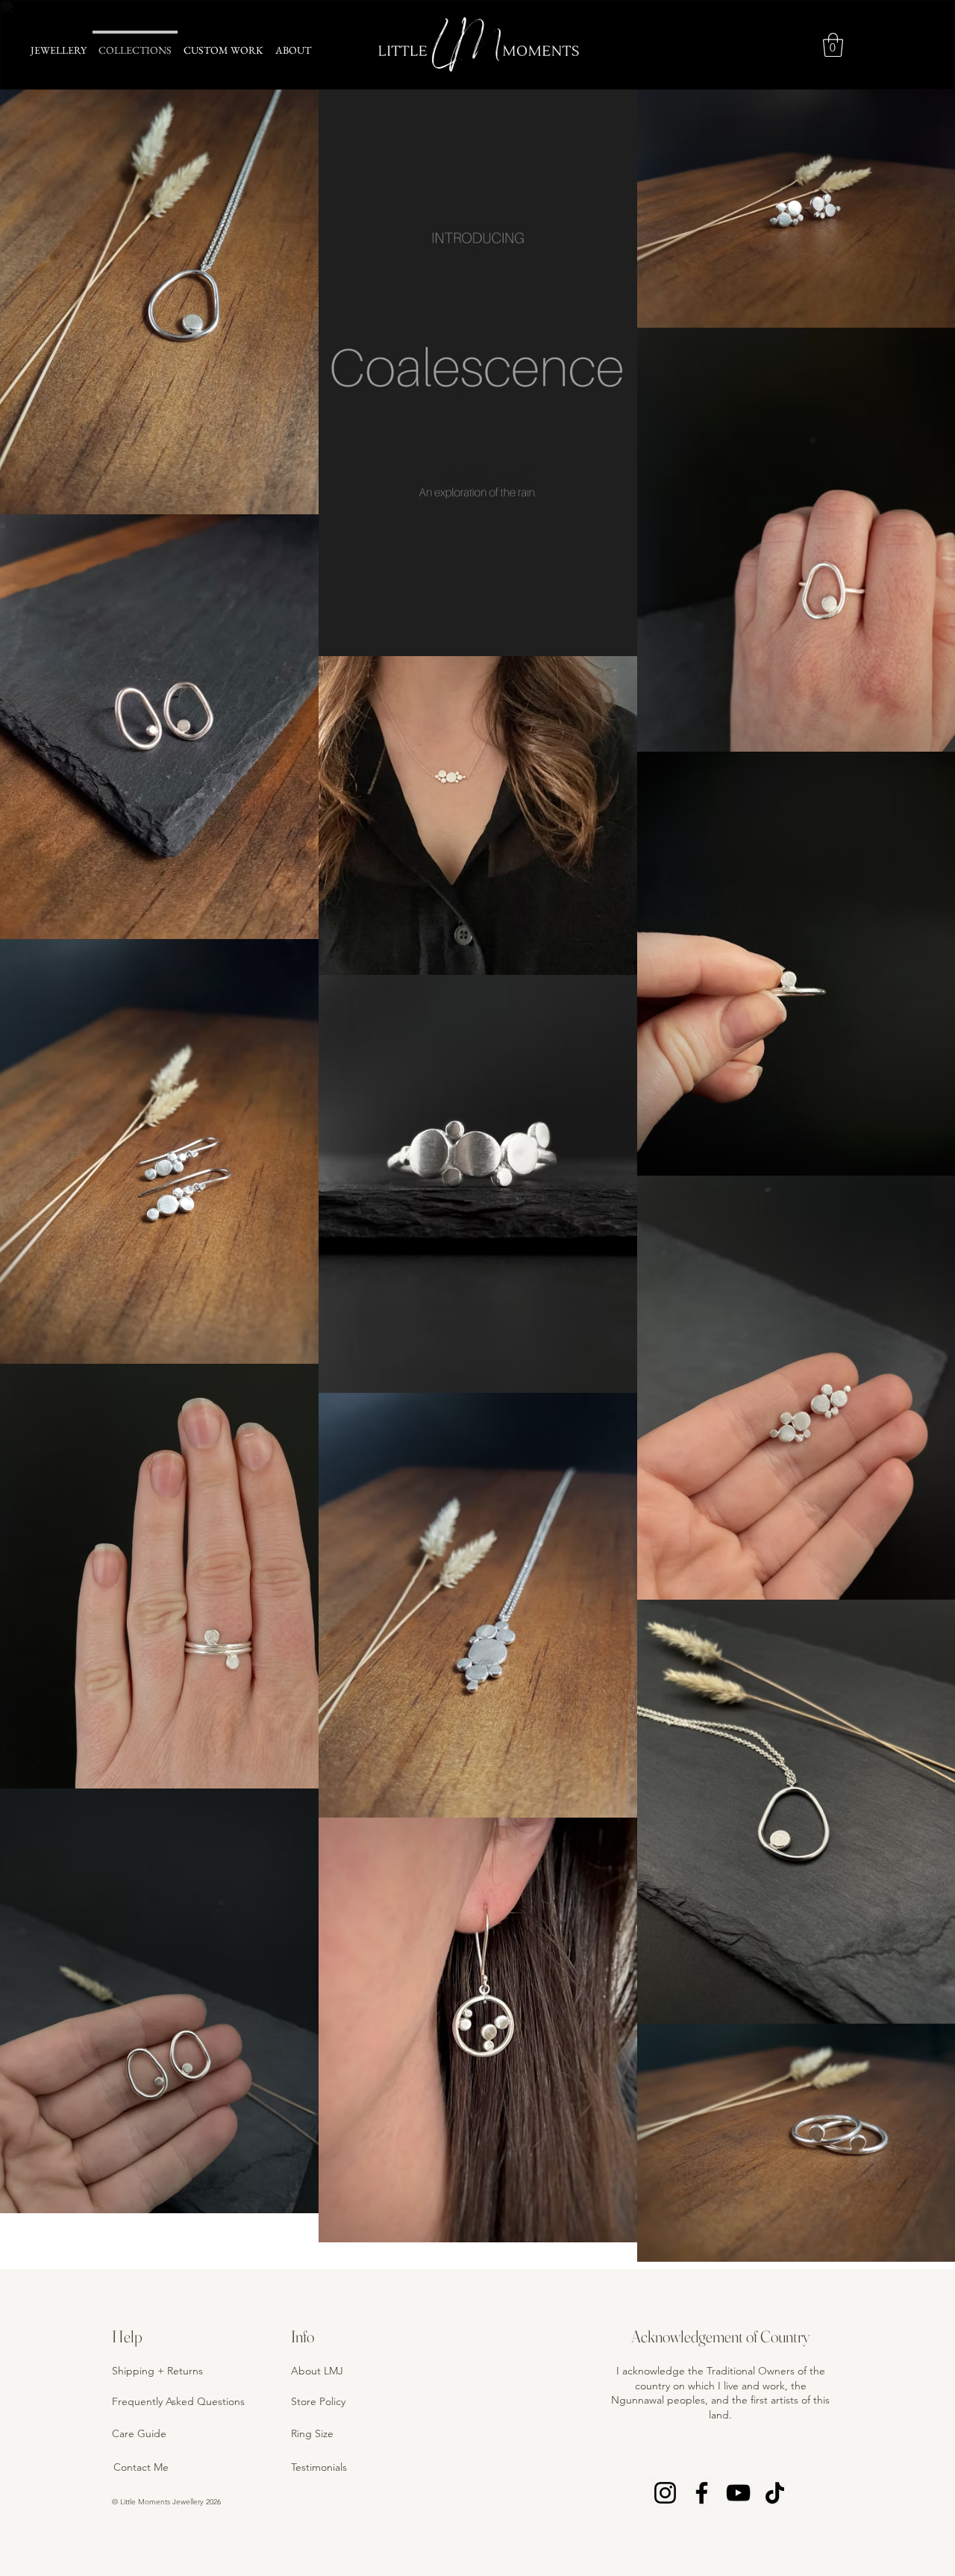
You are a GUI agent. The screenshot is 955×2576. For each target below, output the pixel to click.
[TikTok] (775, 2493)
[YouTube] (738, 2493)
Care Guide (139, 2433)
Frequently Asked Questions (178, 2401)
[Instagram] (665, 2493)
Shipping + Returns (157, 2371)
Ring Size (312, 2433)
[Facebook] (702, 2493)
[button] (833, 45)
